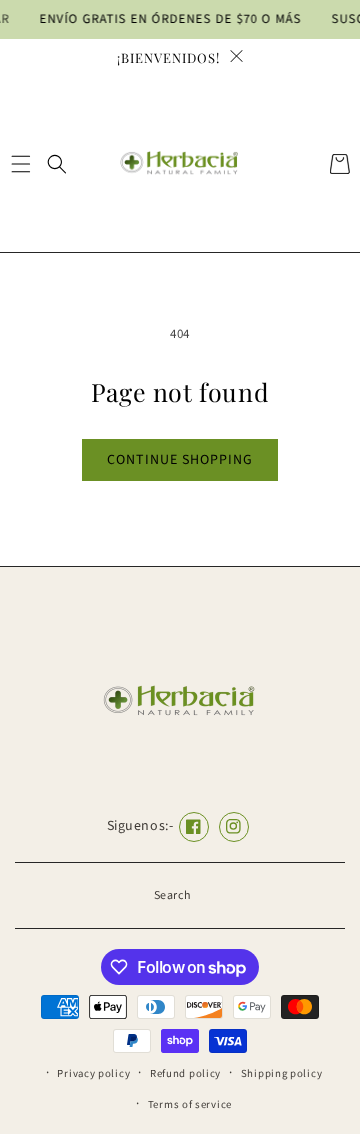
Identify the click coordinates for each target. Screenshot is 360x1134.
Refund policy (185, 1073)
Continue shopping (180, 460)
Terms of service (190, 1104)
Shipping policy (282, 1073)
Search (173, 895)
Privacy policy (93, 1073)
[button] (20, 164)
